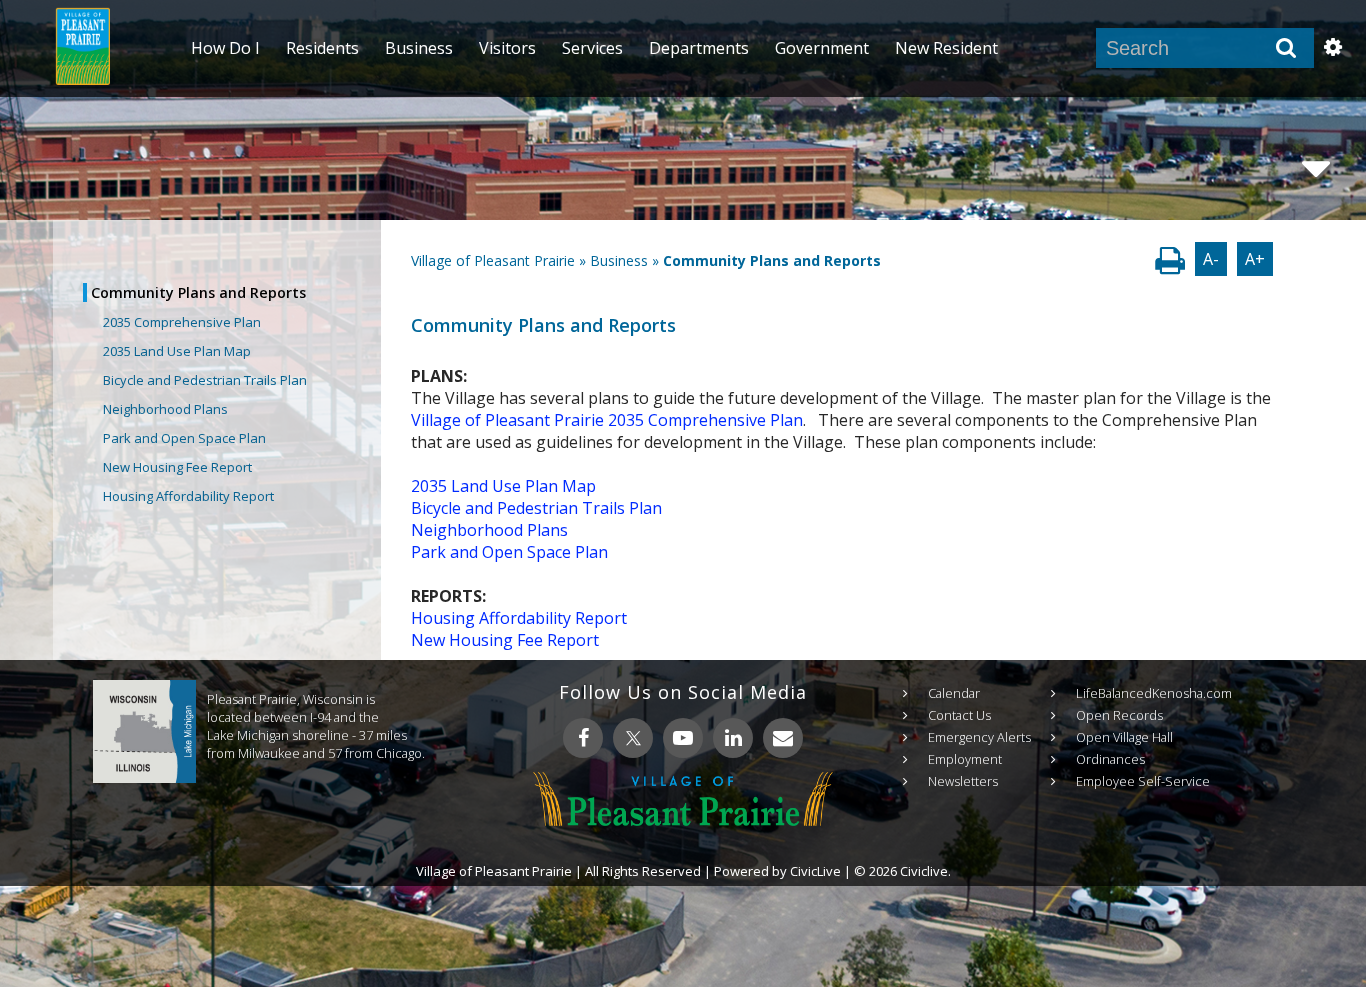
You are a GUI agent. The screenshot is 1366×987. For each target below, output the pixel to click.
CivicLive (815, 871)
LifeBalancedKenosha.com (1154, 693)
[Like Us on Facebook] (583, 738)
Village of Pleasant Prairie (493, 260)
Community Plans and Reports (198, 292)
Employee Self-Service (1143, 781)
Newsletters (963, 781)
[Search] (1286, 48)
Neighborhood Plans (165, 409)
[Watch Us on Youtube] (683, 738)
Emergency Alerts (979, 737)
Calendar (954, 693)
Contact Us (959, 715)
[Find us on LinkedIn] (733, 738)
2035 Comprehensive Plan (182, 322)
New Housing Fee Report (177, 467)
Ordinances (1110, 759)
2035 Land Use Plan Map (177, 351)
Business (619, 260)
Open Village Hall (1124, 737)
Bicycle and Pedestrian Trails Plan (205, 380)
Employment (965, 759)
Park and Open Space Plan (184, 438)
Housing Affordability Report (188, 496)
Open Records (1119, 715)
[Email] (783, 738)
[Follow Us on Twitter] (633, 738)
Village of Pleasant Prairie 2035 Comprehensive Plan (607, 420)
